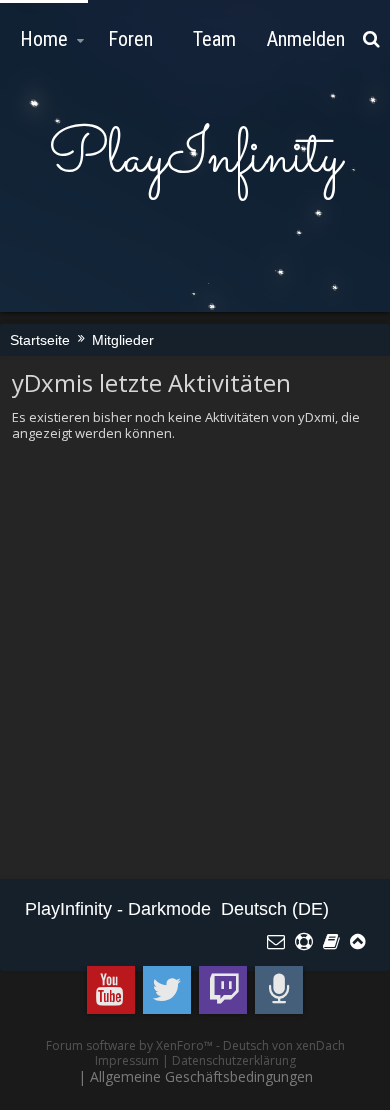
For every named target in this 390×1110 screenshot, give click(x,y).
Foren (130, 39)
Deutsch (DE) (275, 909)
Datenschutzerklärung (234, 1060)
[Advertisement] (195, 661)
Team (214, 39)
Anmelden (306, 39)
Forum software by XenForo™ (131, 1045)
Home (44, 39)
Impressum (127, 1060)
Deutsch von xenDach (284, 1045)
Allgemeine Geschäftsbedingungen (201, 1076)
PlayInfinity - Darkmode (118, 909)
